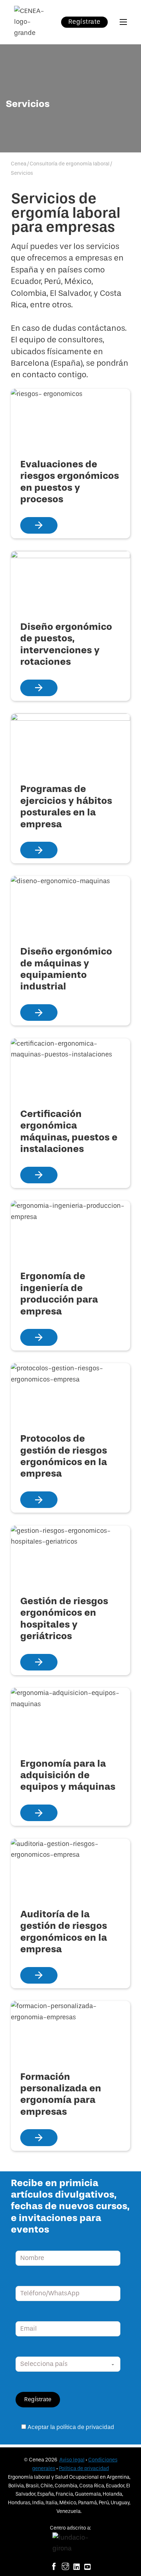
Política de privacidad (84, 2468)
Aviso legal (72, 2460)
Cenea (19, 164)
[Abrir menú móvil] (123, 22)
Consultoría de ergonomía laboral (70, 164)
